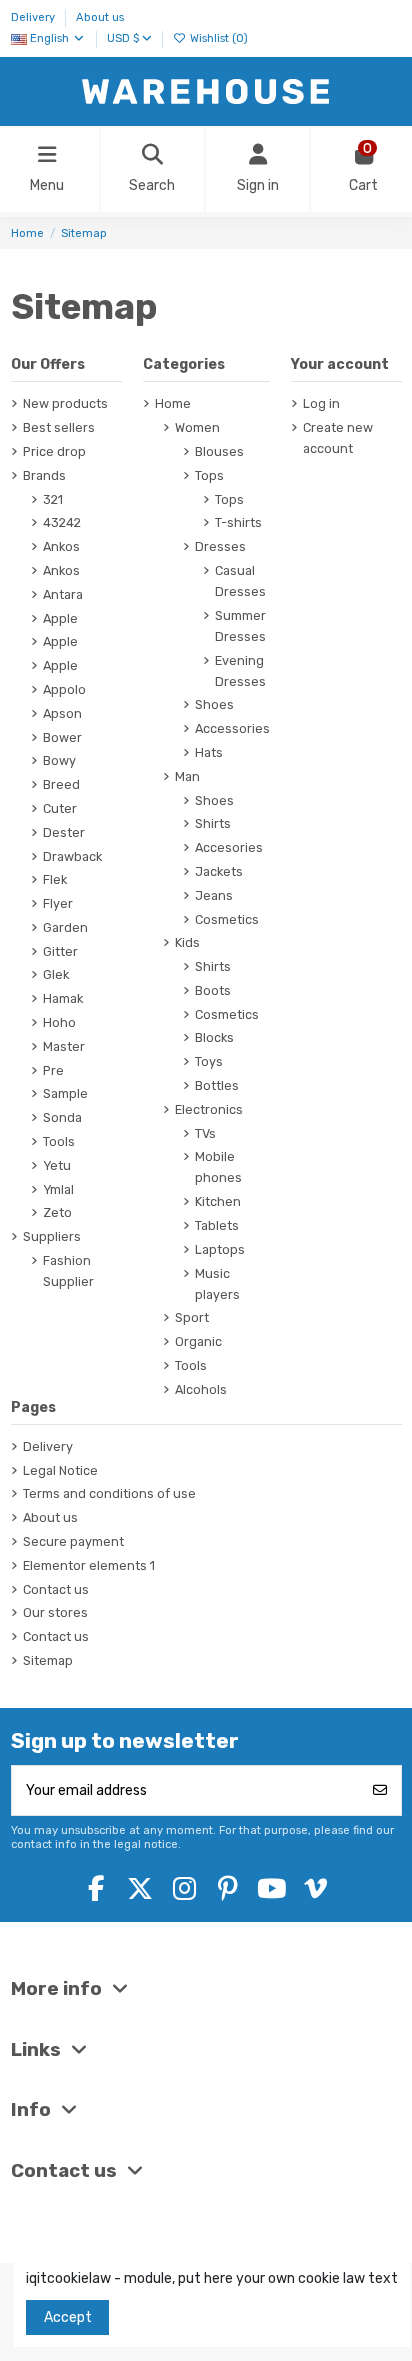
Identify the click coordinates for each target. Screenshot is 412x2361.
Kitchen (218, 1201)
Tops (209, 475)
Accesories (229, 847)
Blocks (214, 1037)
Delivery (34, 17)
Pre (53, 1070)
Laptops (220, 1249)
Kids (187, 942)
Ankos (61, 546)
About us (100, 17)
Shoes (214, 704)
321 (53, 499)
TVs (205, 1133)
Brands (44, 475)
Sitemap (48, 1660)
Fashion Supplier (68, 1271)
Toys (209, 1061)
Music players (217, 1284)
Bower (62, 737)
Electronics (209, 1109)
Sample (65, 1093)
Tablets (217, 1225)
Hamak (63, 998)
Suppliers (52, 1236)
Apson (62, 713)
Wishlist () (217, 38)
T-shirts (238, 522)
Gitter (60, 951)
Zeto (57, 1212)
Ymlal (58, 1189)
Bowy (59, 760)
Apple (60, 618)
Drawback (72, 856)
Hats (209, 752)
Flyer (58, 903)
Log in (321, 403)
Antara (63, 594)
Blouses (219, 451)
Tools (59, 1141)
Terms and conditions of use (109, 1493)
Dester (64, 832)
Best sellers (59, 427)
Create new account (338, 438)
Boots (213, 990)
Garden (65, 927)
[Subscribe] (380, 1790)
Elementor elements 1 (89, 1565)
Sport (192, 1317)
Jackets (219, 871)
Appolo (64, 689)
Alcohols (201, 1389)
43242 (62, 522)
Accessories (232, 728)
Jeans (214, 895)
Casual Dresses (240, 581)
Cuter (60, 808)
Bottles (217, 1085)
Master (64, 1046)
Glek (56, 974)
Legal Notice (60, 1470)
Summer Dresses (240, 626)
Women (197, 427)
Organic (198, 1341)
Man (187, 776)
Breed (61, 784)
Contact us (56, 1589)
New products (65, 403)
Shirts (213, 823)
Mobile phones (218, 1167)
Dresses (220, 546)
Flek (55, 879)
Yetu (57, 1165)
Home (173, 403)
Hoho (59, 1022)
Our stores (55, 1612)
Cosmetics (227, 919)
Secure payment (73, 1541)
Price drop (54, 451)
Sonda (62, 1117)
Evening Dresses (240, 671)
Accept (68, 2317)
